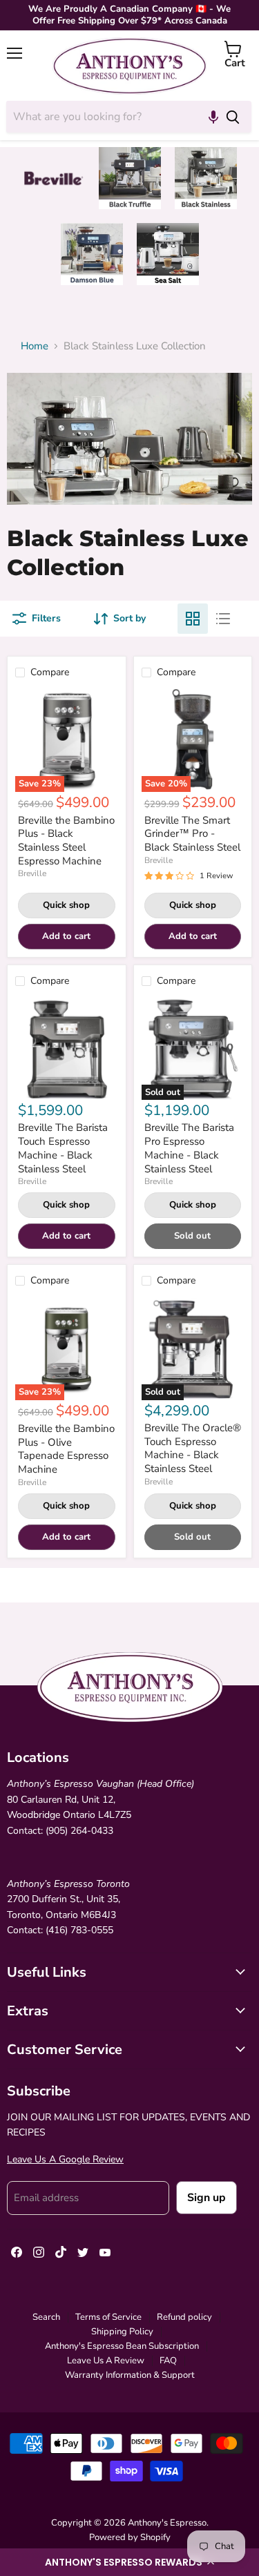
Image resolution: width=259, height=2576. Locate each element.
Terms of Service (108, 2317)
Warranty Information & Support (130, 2375)
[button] (129, 2562)
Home (35, 346)
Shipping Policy (122, 2332)
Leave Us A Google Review (65, 2159)
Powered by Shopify (130, 2537)
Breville (32, 873)
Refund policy (184, 2317)
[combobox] (110, 117)
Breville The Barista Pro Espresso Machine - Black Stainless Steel (189, 1148)
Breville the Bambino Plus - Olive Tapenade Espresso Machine (66, 1449)
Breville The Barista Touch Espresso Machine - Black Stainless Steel (63, 1148)
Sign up (207, 2198)
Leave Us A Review (106, 2361)
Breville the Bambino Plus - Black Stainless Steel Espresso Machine (66, 841)
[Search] (233, 117)
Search (46, 2317)
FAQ (168, 2361)
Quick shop (66, 905)
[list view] (223, 619)
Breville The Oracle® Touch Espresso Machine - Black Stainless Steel (193, 1448)
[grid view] (193, 619)
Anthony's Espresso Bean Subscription (122, 2346)
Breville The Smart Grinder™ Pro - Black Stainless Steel (192, 834)
